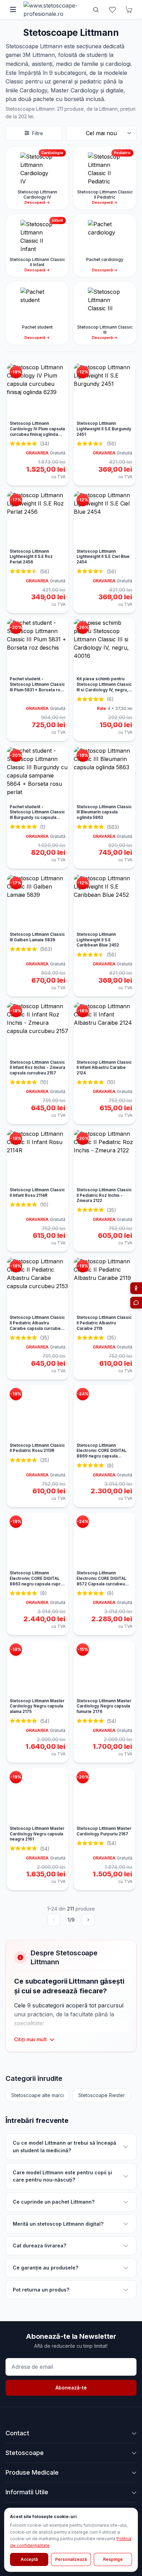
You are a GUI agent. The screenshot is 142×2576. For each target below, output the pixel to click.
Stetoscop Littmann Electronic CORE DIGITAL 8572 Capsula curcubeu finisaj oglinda (102, 1581)
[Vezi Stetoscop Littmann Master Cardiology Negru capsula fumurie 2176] (104, 1668)
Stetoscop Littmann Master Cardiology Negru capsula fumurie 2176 (104, 1706)
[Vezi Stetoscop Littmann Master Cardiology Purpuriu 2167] (104, 1796)
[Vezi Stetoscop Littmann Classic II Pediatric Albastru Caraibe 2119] (104, 1285)
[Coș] (129, 10)
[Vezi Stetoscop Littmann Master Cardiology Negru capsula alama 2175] (38, 1668)
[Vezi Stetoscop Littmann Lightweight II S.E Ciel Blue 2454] (104, 519)
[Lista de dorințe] (112, 10)
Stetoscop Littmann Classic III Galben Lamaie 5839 (37, 937)
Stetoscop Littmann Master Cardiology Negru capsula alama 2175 (37, 1706)
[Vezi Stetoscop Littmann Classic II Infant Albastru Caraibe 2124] (104, 1030)
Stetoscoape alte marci (38, 2095)
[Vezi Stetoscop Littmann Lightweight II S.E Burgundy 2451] (104, 391)
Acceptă (29, 2559)
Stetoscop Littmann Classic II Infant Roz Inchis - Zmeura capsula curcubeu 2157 (37, 1068)
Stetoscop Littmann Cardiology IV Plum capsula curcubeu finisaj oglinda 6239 (37, 432)
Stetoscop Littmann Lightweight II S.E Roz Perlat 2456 (31, 557)
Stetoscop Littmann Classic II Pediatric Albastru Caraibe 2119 (104, 1323)
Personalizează (71, 2559)
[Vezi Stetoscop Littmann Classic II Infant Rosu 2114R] (38, 1157)
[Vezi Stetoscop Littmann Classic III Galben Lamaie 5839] (38, 902)
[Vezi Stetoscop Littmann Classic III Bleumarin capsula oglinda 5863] (104, 774)
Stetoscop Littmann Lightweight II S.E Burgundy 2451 (104, 429)
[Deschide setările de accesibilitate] (136, 1288)
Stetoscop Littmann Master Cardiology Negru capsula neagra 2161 (37, 1834)
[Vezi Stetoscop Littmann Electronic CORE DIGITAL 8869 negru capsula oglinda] (104, 1413)
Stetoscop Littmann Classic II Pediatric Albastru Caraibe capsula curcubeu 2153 (37, 1326)
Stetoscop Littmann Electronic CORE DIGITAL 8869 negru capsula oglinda (102, 1454)
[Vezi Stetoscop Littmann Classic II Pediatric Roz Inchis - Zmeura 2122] (104, 1157)
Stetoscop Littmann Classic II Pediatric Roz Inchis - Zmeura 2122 (104, 1195)
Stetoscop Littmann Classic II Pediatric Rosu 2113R (37, 1448)
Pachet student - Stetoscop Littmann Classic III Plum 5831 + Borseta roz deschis (37, 687)
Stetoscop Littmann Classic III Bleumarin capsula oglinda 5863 (104, 812)
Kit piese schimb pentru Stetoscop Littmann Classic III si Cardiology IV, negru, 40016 (104, 687)
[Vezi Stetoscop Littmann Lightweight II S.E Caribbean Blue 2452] (104, 902)
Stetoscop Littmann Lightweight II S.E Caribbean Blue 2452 (98, 940)
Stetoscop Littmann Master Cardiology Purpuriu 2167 (104, 1831)
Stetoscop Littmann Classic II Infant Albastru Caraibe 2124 (104, 1068)
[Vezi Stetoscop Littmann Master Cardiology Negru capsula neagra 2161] (38, 1796)
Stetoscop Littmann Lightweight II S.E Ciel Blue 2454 (103, 557)
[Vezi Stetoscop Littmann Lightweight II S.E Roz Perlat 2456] (38, 519)
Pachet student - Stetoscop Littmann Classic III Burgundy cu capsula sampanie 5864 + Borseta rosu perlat (37, 818)
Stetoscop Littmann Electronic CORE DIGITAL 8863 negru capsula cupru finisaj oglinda (36, 1581)
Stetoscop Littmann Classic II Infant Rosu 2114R (37, 1193)
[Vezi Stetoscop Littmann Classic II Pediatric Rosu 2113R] (38, 1413)
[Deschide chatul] (136, 1303)
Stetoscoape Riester (102, 2095)
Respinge (113, 2559)
